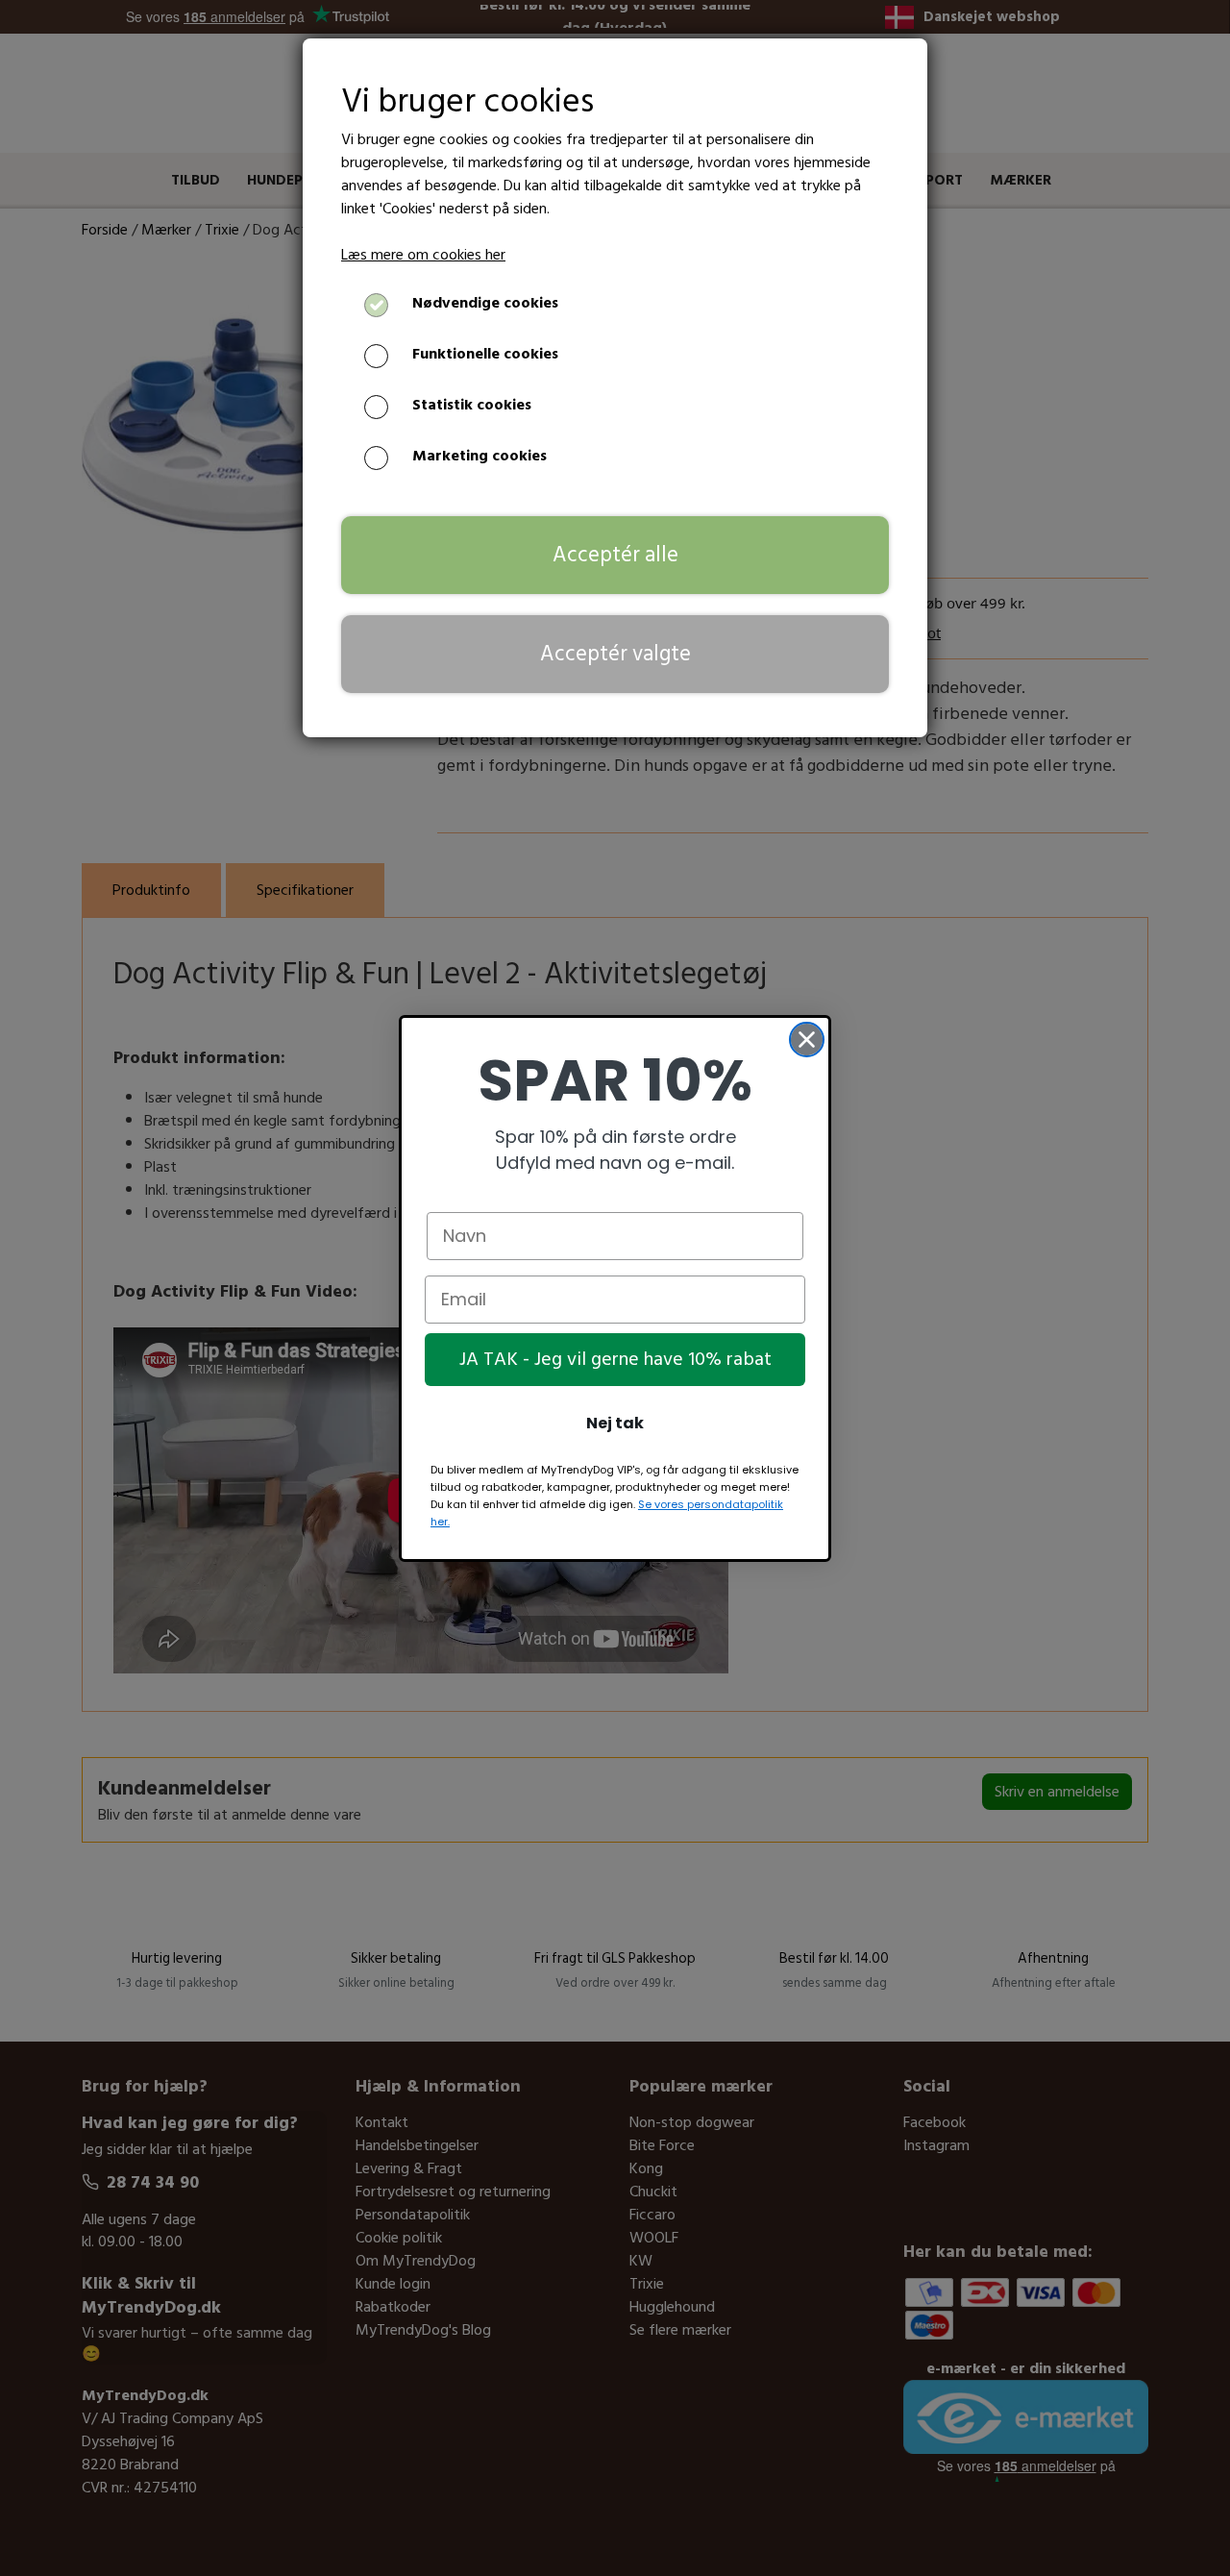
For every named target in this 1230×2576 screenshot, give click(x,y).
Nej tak (615, 1423)
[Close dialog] (807, 1040)
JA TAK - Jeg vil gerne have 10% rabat (615, 1359)
